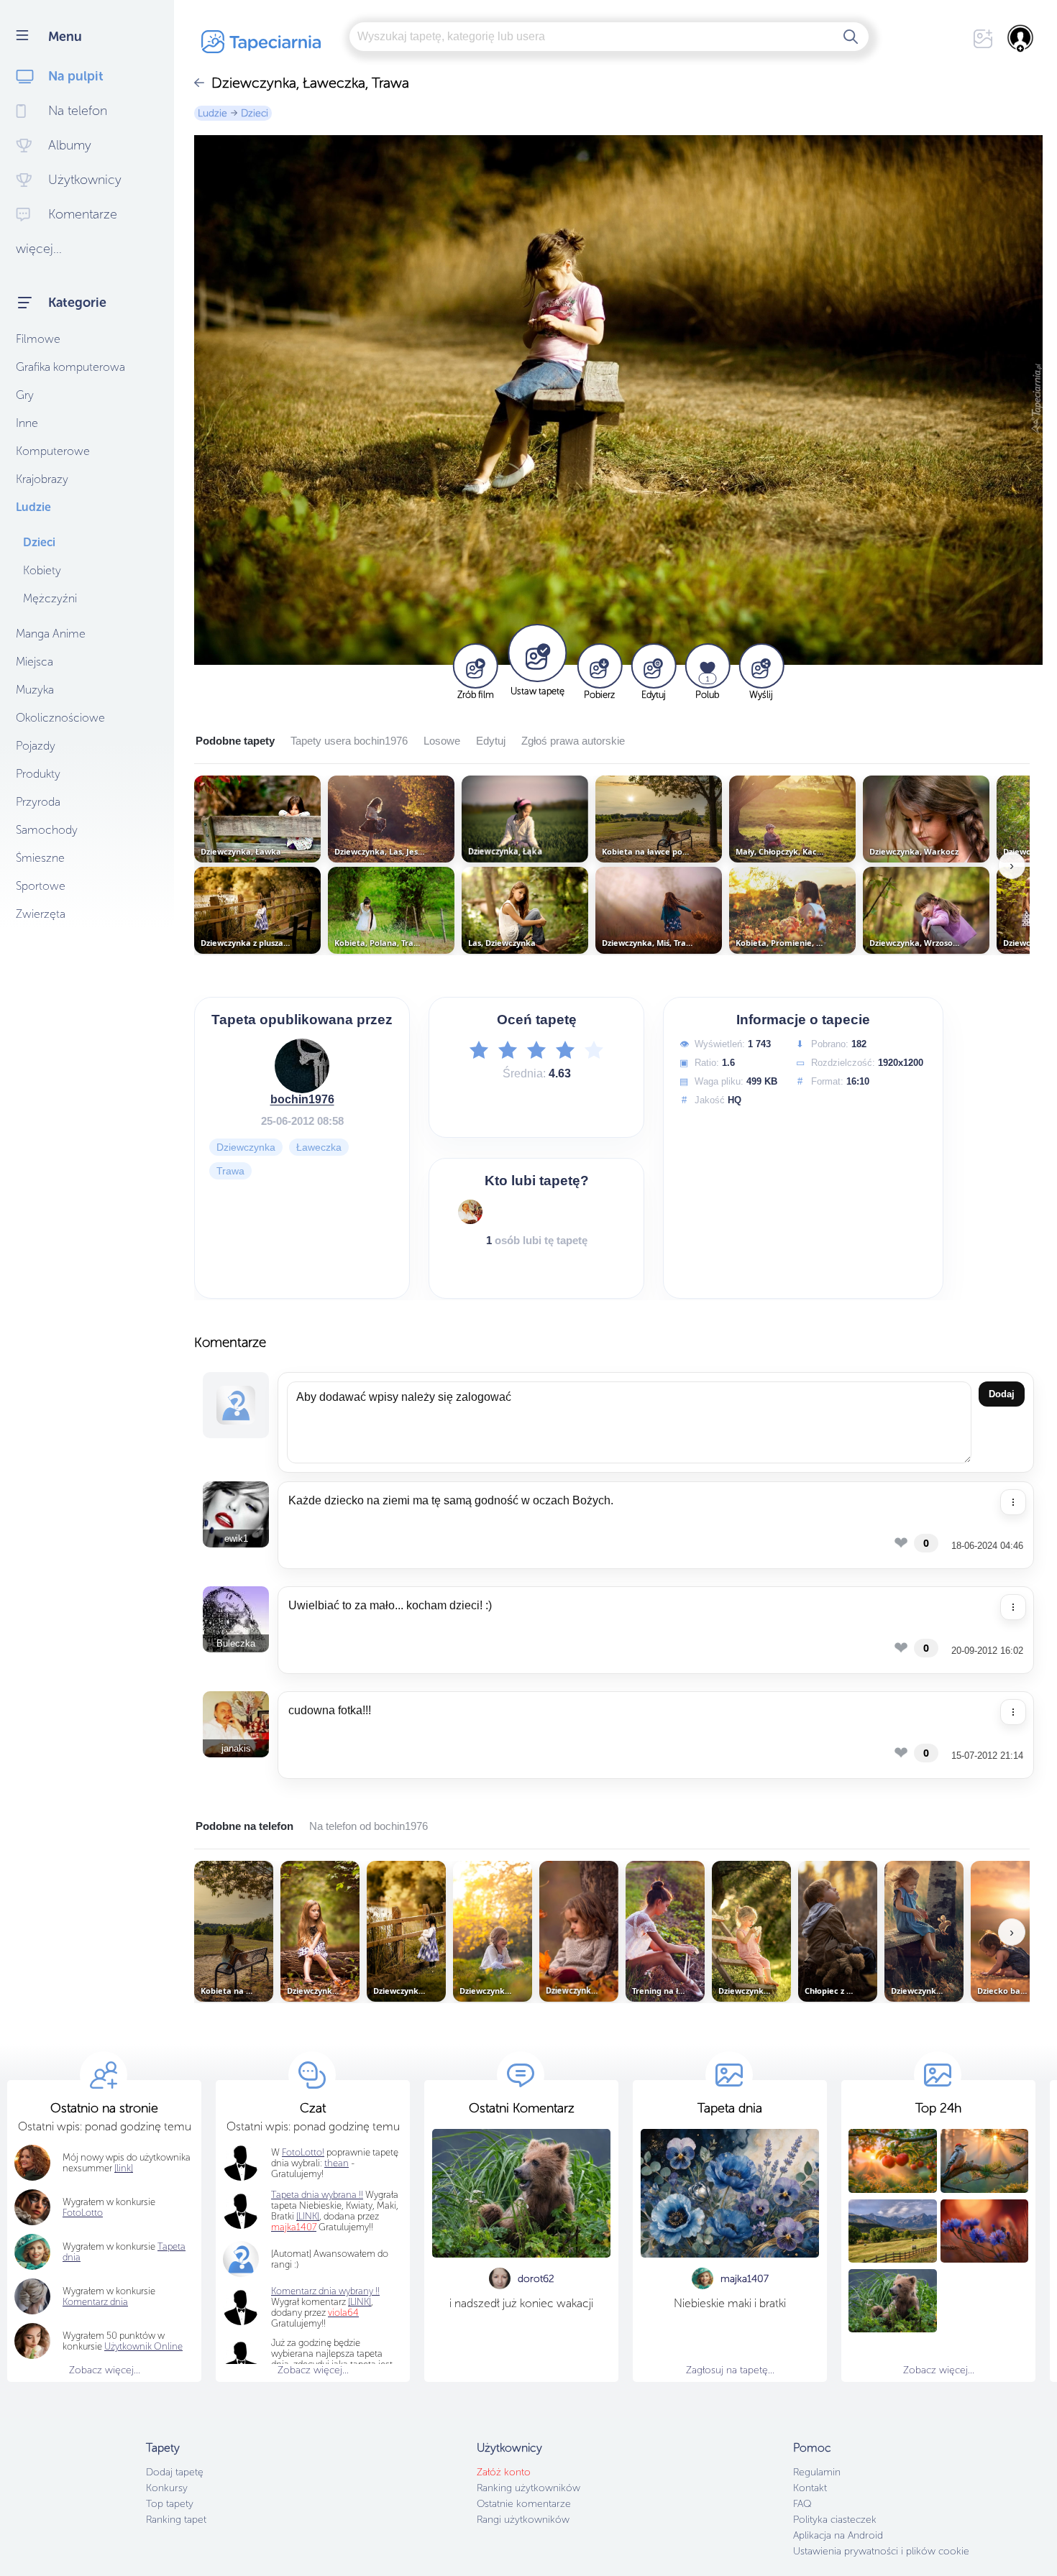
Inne (27, 423)
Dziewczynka (246, 1147)
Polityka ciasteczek (835, 2520)
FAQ (802, 2504)
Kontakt (810, 2488)
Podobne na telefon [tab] (244, 1826)
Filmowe (38, 339)
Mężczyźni (50, 598)
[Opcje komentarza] (1013, 1502)
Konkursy (167, 2488)
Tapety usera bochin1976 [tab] (349, 741)
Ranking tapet (176, 2520)
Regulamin (817, 2472)
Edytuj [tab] (491, 741)
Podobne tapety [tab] (235, 741)
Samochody (47, 830)
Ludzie (33, 507)
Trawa (230, 1171)
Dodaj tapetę (175, 2472)
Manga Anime (51, 634)
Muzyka (35, 690)
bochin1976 (302, 1099)
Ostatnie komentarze (524, 2504)
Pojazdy (36, 746)
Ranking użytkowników (528, 2488)
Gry (25, 395)
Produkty (38, 774)
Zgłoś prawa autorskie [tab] (573, 741)
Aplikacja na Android (838, 2535)
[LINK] (360, 2302)
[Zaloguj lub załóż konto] (1021, 38)
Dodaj (1002, 1394)
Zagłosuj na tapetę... (730, 2370)
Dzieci (39, 542)
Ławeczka (319, 1147)
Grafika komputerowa (70, 367)
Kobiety (42, 570)
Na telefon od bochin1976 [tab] (369, 1826)
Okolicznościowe (60, 718)
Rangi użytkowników (523, 2520)
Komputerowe (53, 451)
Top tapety (170, 2504)
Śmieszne (40, 858)
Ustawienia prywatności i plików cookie (881, 2551)
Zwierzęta (41, 914)
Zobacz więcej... (105, 2370)
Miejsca (35, 662)
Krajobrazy (42, 479)
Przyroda (38, 802)
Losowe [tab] (442, 741)
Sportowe (41, 886)
